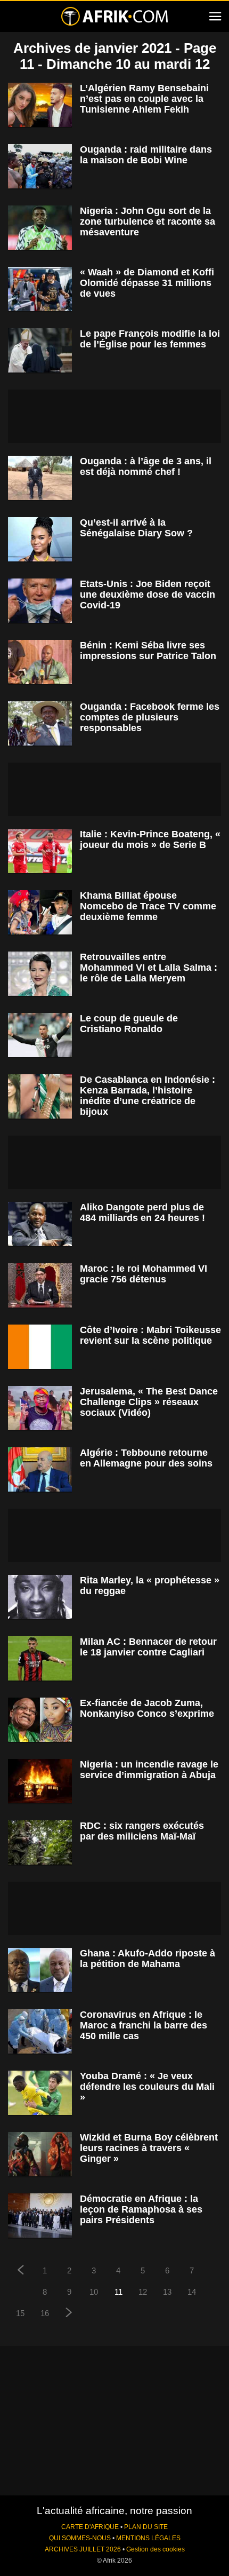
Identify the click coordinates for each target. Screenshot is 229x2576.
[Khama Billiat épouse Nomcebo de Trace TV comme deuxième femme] (40, 912)
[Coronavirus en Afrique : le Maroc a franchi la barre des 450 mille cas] (40, 2031)
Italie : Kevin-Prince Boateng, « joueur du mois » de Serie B (150, 839)
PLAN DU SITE (146, 2527)
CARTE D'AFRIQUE (90, 2527)
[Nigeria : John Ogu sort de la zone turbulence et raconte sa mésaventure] (40, 228)
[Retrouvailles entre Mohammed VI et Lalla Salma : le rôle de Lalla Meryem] (40, 974)
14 (192, 2292)
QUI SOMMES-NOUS (80, 2538)
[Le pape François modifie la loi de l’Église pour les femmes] (40, 350)
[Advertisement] (114, 416)
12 (143, 2292)
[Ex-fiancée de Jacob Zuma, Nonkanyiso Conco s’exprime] (40, 1720)
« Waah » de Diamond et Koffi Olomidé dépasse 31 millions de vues (147, 283)
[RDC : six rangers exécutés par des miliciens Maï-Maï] (40, 1842)
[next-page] (69, 2314)
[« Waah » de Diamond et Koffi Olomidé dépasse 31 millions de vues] (40, 289)
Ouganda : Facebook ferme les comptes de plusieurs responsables (150, 717)
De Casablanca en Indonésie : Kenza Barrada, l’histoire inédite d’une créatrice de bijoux (148, 1096)
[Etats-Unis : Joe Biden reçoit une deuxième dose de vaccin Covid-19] (40, 601)
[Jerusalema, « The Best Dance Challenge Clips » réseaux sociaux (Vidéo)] (40, 1408)
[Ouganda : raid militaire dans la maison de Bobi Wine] (40, 166)
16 (45, 2313)
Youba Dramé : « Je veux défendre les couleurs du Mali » (147, 2087)
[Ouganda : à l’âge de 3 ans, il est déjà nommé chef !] (40, 478)
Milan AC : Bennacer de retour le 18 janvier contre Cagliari (148, 1647)
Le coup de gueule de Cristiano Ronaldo (129, 1024)
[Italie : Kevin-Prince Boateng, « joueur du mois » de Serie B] (40, 851)
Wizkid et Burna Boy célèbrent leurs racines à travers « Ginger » (149, 2148)
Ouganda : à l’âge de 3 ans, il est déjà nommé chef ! (146, 466)
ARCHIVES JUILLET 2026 (83, 2549)
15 (20, 2313)
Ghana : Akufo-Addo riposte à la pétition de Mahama (148, 1959)
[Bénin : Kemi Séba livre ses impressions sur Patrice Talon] (40, 662)
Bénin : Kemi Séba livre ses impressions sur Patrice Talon (148, 651)
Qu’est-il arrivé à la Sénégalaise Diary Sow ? (136, 528)
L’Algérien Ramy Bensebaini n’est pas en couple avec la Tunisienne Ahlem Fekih (144, 99)
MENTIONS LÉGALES (148, 2538)
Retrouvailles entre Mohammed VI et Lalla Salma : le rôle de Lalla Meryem (149, 968)
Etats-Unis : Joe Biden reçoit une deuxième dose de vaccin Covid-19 (148, 595)
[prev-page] (20, 2271)
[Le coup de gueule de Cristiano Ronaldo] (40, 1035)
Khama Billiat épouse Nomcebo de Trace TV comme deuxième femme (148, 906)
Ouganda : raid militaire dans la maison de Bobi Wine (146, 155)
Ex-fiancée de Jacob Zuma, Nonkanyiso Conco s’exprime (147, 1708)
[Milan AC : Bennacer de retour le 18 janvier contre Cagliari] (40, 1658)
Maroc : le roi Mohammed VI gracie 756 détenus (144, 1274)
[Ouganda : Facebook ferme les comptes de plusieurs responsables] (40, 723)
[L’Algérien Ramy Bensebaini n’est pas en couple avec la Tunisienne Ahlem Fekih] (40, 105)
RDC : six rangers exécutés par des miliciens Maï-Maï (142, 1831)
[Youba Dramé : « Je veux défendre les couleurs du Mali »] (40, 2093)
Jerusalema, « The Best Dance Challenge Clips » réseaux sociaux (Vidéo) (149, 1402)
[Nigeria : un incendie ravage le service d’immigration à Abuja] (40, 1781)
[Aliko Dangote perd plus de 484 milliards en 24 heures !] (40, 1224)
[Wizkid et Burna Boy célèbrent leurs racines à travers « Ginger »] (40, 2154)
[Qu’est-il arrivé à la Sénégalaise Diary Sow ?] (40, 539)
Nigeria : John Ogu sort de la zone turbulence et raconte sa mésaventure (148, 221)
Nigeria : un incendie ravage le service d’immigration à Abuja (149, 1770)
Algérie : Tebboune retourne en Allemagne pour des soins (146, 1458)
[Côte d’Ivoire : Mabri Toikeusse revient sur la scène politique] (40, 1347)
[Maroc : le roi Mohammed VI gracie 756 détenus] (40, 1285)
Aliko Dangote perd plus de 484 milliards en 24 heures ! (142, 1212)
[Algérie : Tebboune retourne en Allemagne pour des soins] (40, 1469)
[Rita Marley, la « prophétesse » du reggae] (40, 1597)
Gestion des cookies (156, 2549)
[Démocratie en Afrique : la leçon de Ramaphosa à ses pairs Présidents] (40, 2216)
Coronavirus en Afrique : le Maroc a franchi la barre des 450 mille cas (144, 2025)
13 (167, 2292)
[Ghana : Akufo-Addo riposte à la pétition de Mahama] (40, 1970)
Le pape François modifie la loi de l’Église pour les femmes (150, 339)
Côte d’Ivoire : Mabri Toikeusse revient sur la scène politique (150, 1335)
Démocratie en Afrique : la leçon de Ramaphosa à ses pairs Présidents (141, 2209)
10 (94, 2292)
